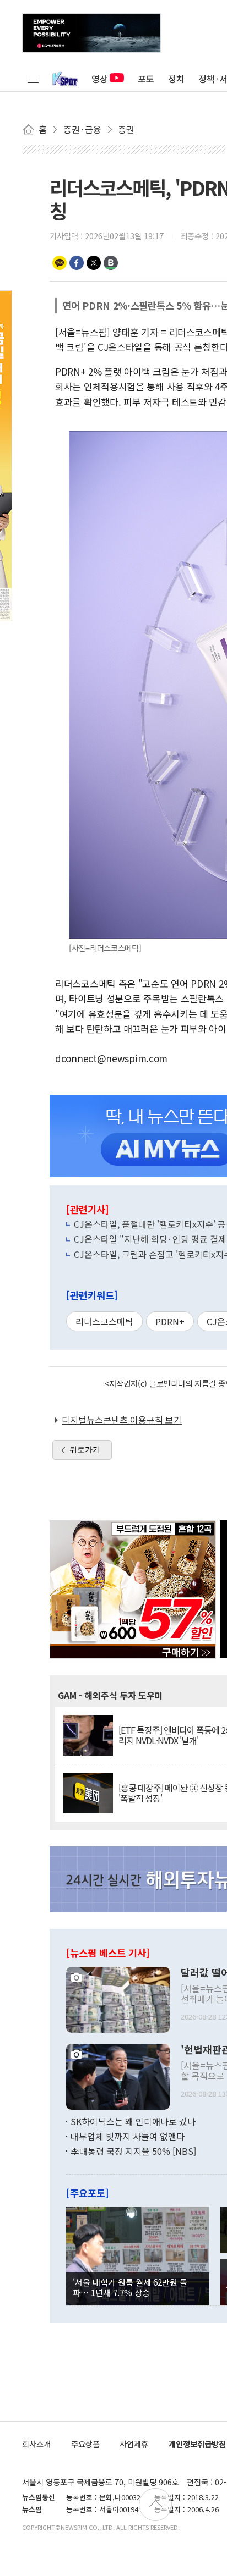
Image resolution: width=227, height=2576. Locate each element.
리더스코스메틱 (104, 1321)
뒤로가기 (85, 1449)
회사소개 (36, 2444)
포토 (146, 79)
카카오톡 (60, 263)
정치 (176, 79)
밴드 (111, 263)
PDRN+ (170, 1321)
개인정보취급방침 (197, 2444)
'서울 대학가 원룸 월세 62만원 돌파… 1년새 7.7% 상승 (130, 2287)
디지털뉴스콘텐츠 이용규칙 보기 (122, 1420)
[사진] (118, 1998)
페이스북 (77, 263)
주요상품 (85, 2444)
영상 (100, 79)
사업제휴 (134, 2444)
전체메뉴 (33, 79)
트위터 (94, 263)
